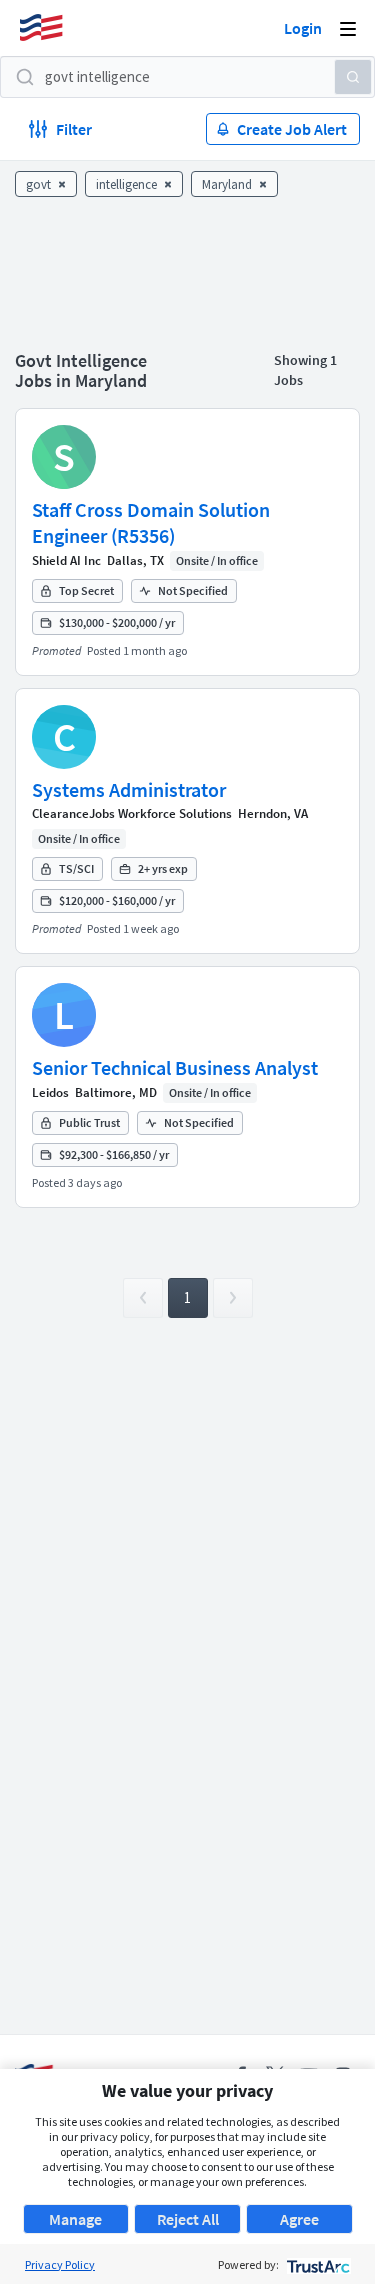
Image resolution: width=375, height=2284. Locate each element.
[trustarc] (316, 2264)
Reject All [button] (188, 2219)
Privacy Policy (60, 2264)
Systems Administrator (129, 789)
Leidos (50, 1092)
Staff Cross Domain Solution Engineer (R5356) (151, 522)
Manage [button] (75, 2219)
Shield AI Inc (66, 560)
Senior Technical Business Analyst (175, 1067)
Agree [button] (299, 2219)
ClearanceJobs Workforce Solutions (132, 813)
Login (303, 28)
